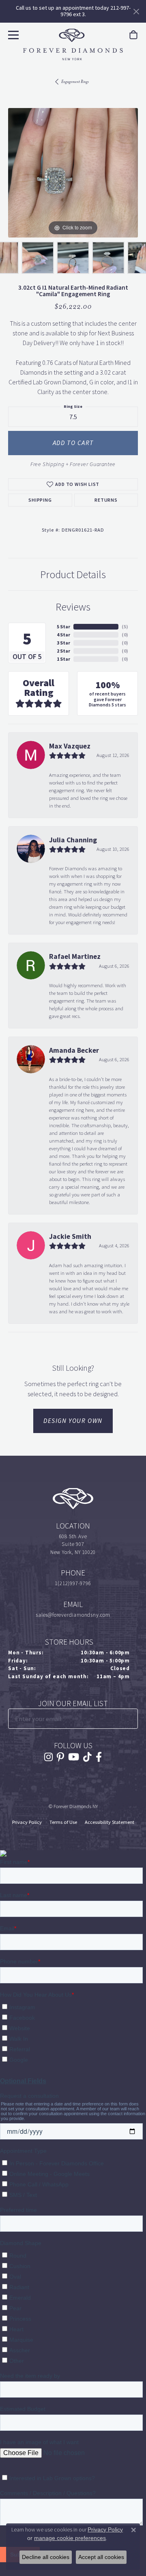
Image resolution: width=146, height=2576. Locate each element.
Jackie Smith (70, 1236)
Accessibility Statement (109, 1822)
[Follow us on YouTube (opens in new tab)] (74, 1757)
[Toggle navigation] (12, 34)
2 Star (63, 651)
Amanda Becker (74, 1050)
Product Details (73, 575)
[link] (133, 35)
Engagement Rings (75, 82)
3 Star (63, 643)
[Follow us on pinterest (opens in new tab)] (60, 1757)
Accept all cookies (101, 2557)
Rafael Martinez (75, 956)
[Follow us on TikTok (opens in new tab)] (87, 1757)
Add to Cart (73, 443)
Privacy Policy (27, 1822)
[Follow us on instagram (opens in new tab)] (48, 1757)
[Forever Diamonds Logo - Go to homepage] (73, 45)
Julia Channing (73, 840)
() (125, 627)
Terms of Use (63, 1822)
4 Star (63, 635)
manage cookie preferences (70, 2538)
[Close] (136, 12)
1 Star (63, 659)
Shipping (40, 500)
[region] (73, 173)
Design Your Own (73, 1421)
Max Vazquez (70, 746)
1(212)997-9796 (73, 1583)
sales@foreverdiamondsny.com (73, 1615)
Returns (106, 500)
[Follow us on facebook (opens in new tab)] (99, 1757)
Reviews (73, 607)
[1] (131, 1718)
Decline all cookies (46, 2557)
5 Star (63, 627)
